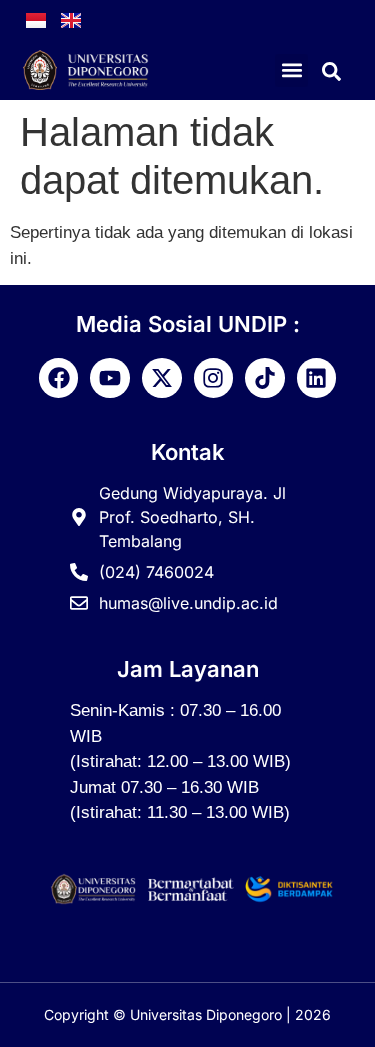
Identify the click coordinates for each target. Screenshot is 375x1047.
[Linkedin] (317, 378)
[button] (291, 70)
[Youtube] (110, 378)
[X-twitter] (162, 378)
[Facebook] (59, 378)
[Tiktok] (265, 378)
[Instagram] (214, 378)
